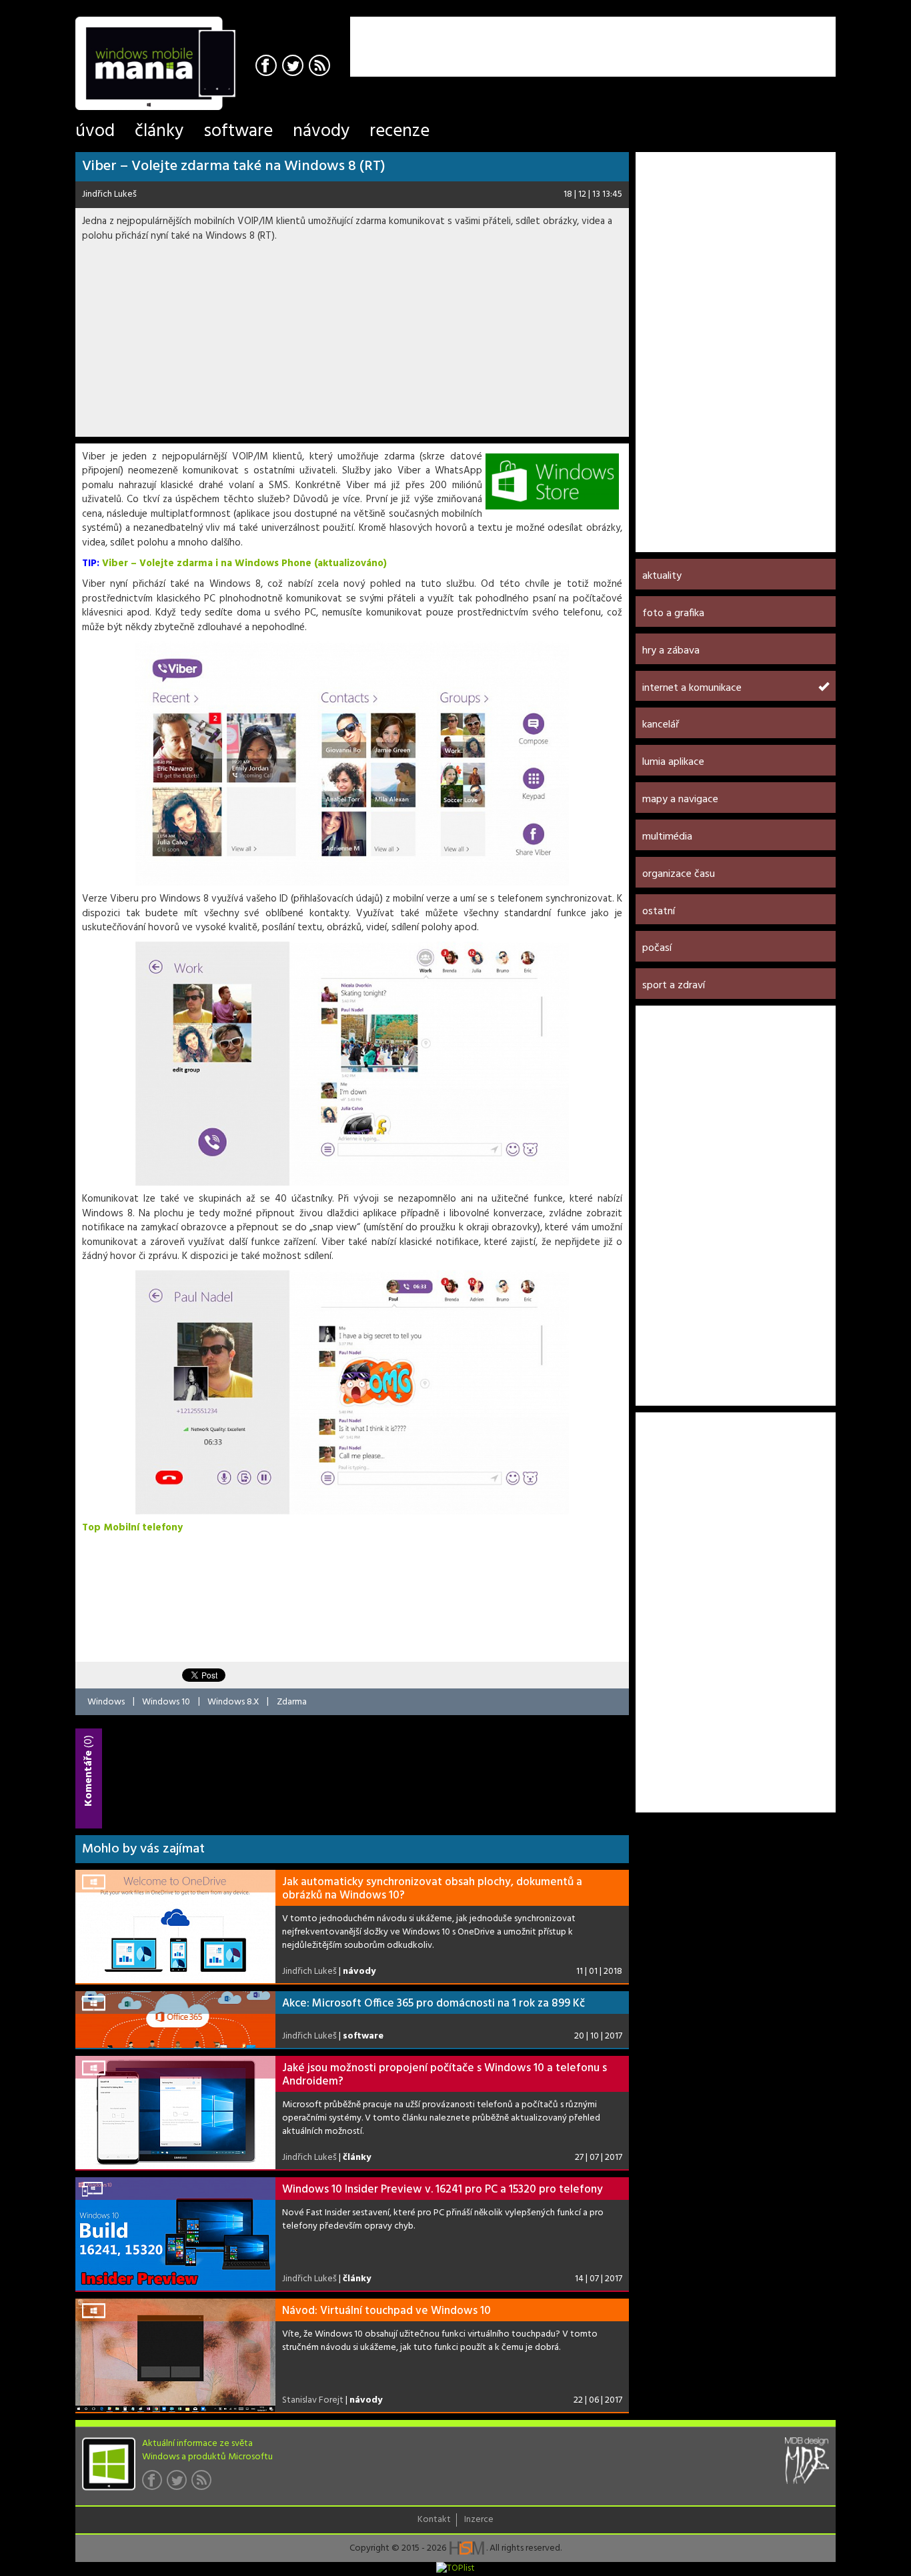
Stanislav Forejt (313, 2400)
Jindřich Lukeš (109, 194)
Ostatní (659, 912)
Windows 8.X (233, 1701)
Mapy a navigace (680, 800)
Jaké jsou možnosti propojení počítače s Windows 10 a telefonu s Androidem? (444, 2075)
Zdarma (292, 1701)
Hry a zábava (671, 651)
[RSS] (321, 67)
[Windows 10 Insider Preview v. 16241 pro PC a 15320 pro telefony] (175, 2234)
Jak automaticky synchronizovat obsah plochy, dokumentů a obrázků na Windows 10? (432, 1889)
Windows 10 (166, 1701)
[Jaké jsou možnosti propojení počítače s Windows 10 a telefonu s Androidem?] (175, 2113)
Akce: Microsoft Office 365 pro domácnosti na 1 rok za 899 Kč (433, 2004)
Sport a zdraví (674, 986)
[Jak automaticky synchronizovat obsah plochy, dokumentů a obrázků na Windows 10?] (175, 1926)
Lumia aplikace (673, 762)
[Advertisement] (680, 37)
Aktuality (662, 576)
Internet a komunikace (692, 688)
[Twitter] (294, 67)
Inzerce (479, 2520)
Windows (106, 1701)
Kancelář (661, 725)
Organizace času (679, 874)
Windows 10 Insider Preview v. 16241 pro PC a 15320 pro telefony (442, 2190)
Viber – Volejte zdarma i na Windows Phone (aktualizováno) (244, 563)
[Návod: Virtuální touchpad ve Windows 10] (175, 2355)
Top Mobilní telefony (132, 1528)
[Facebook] (268, 67)
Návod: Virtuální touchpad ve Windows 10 (386, 2311)
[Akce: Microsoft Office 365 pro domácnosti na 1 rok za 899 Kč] (175, 2020)
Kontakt (434, 2520)
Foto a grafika (673, 613)
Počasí (657, 948)
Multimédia (667, 837)
